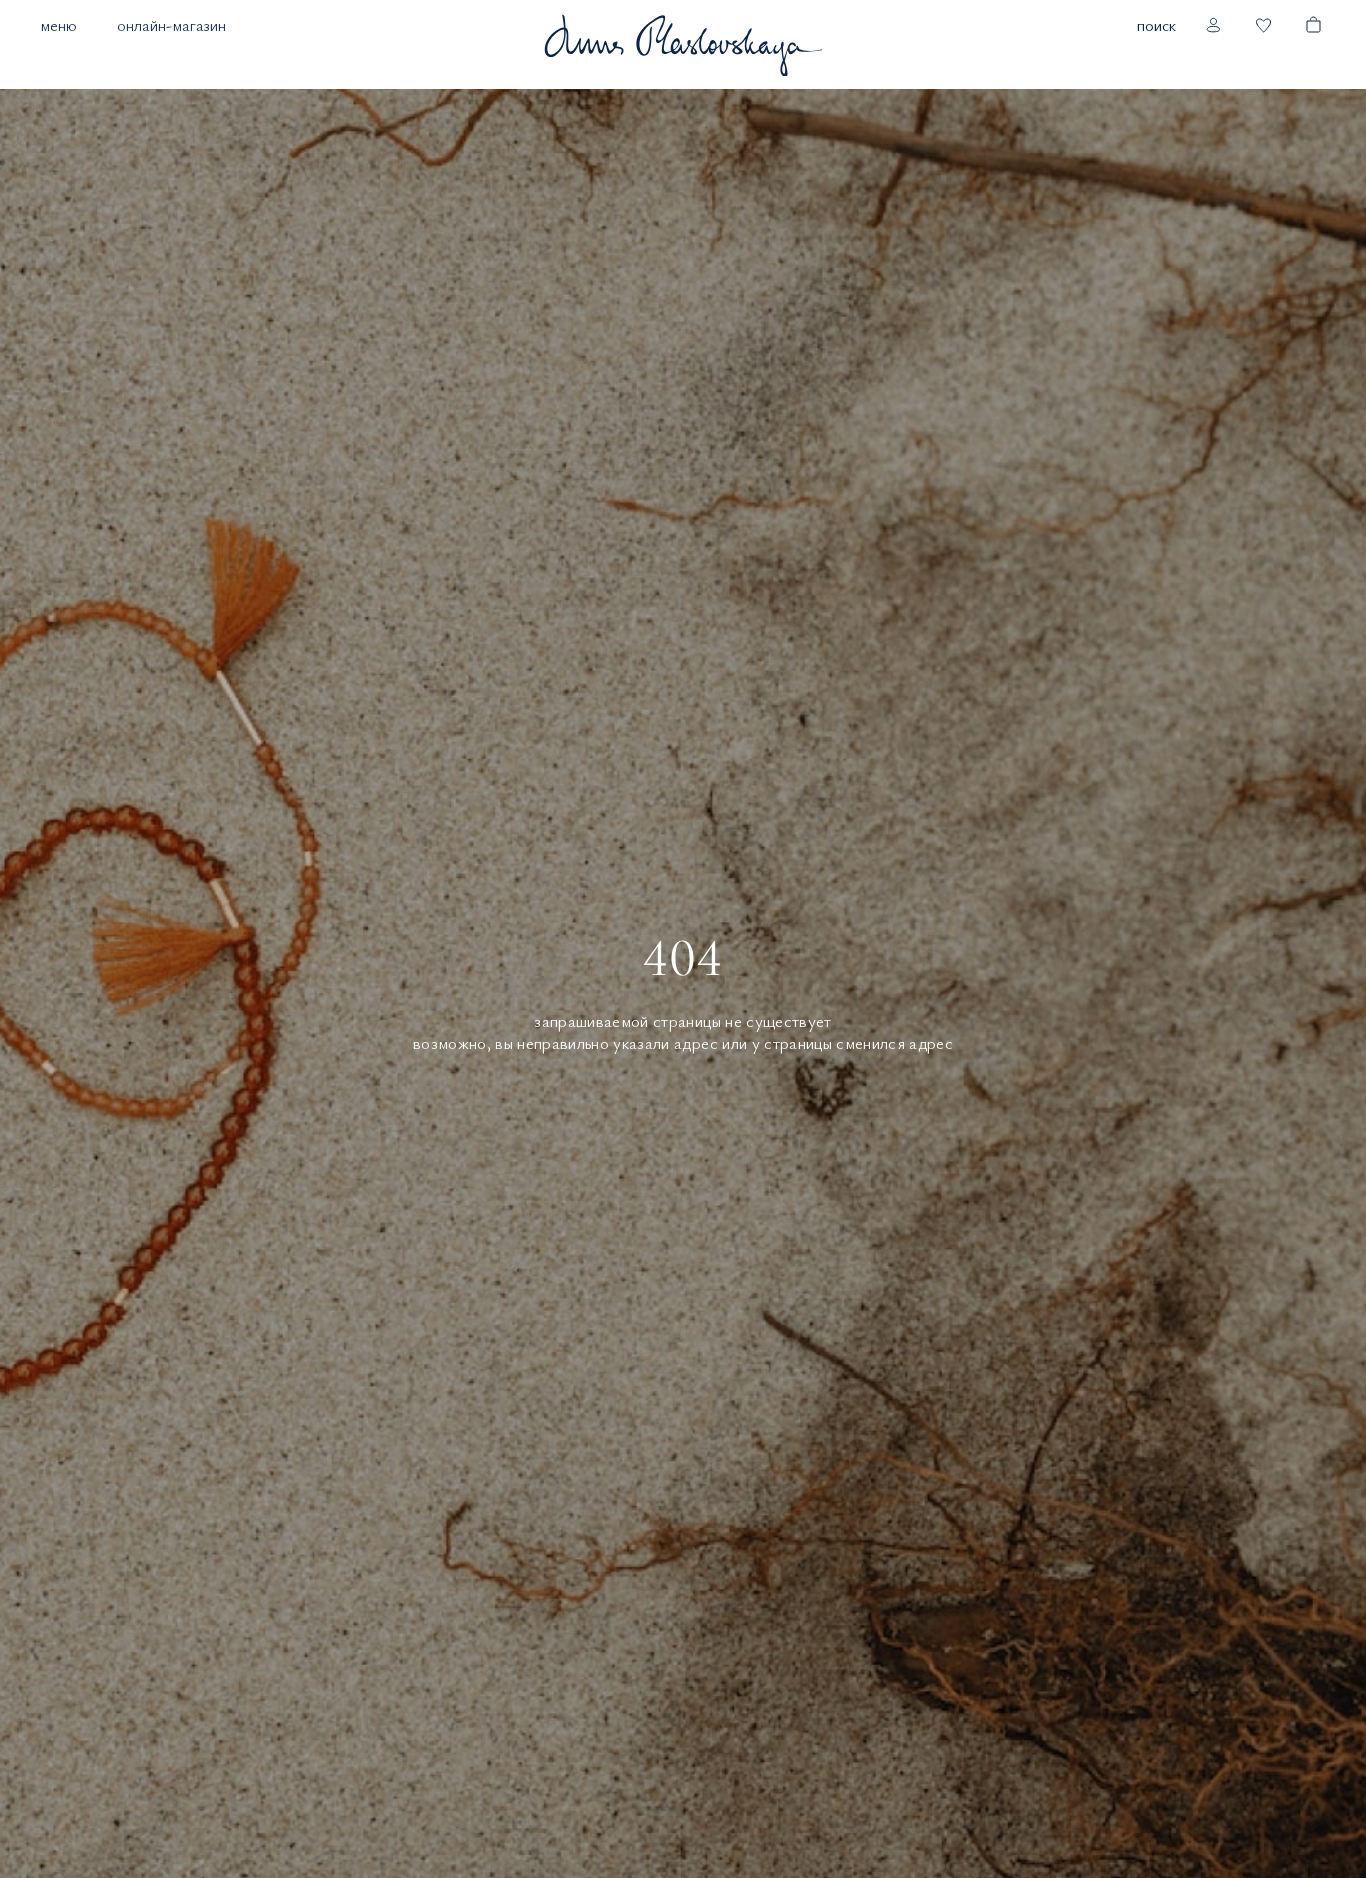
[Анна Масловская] (683, 44)
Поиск (1156, 25)
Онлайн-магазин (171, 25)
